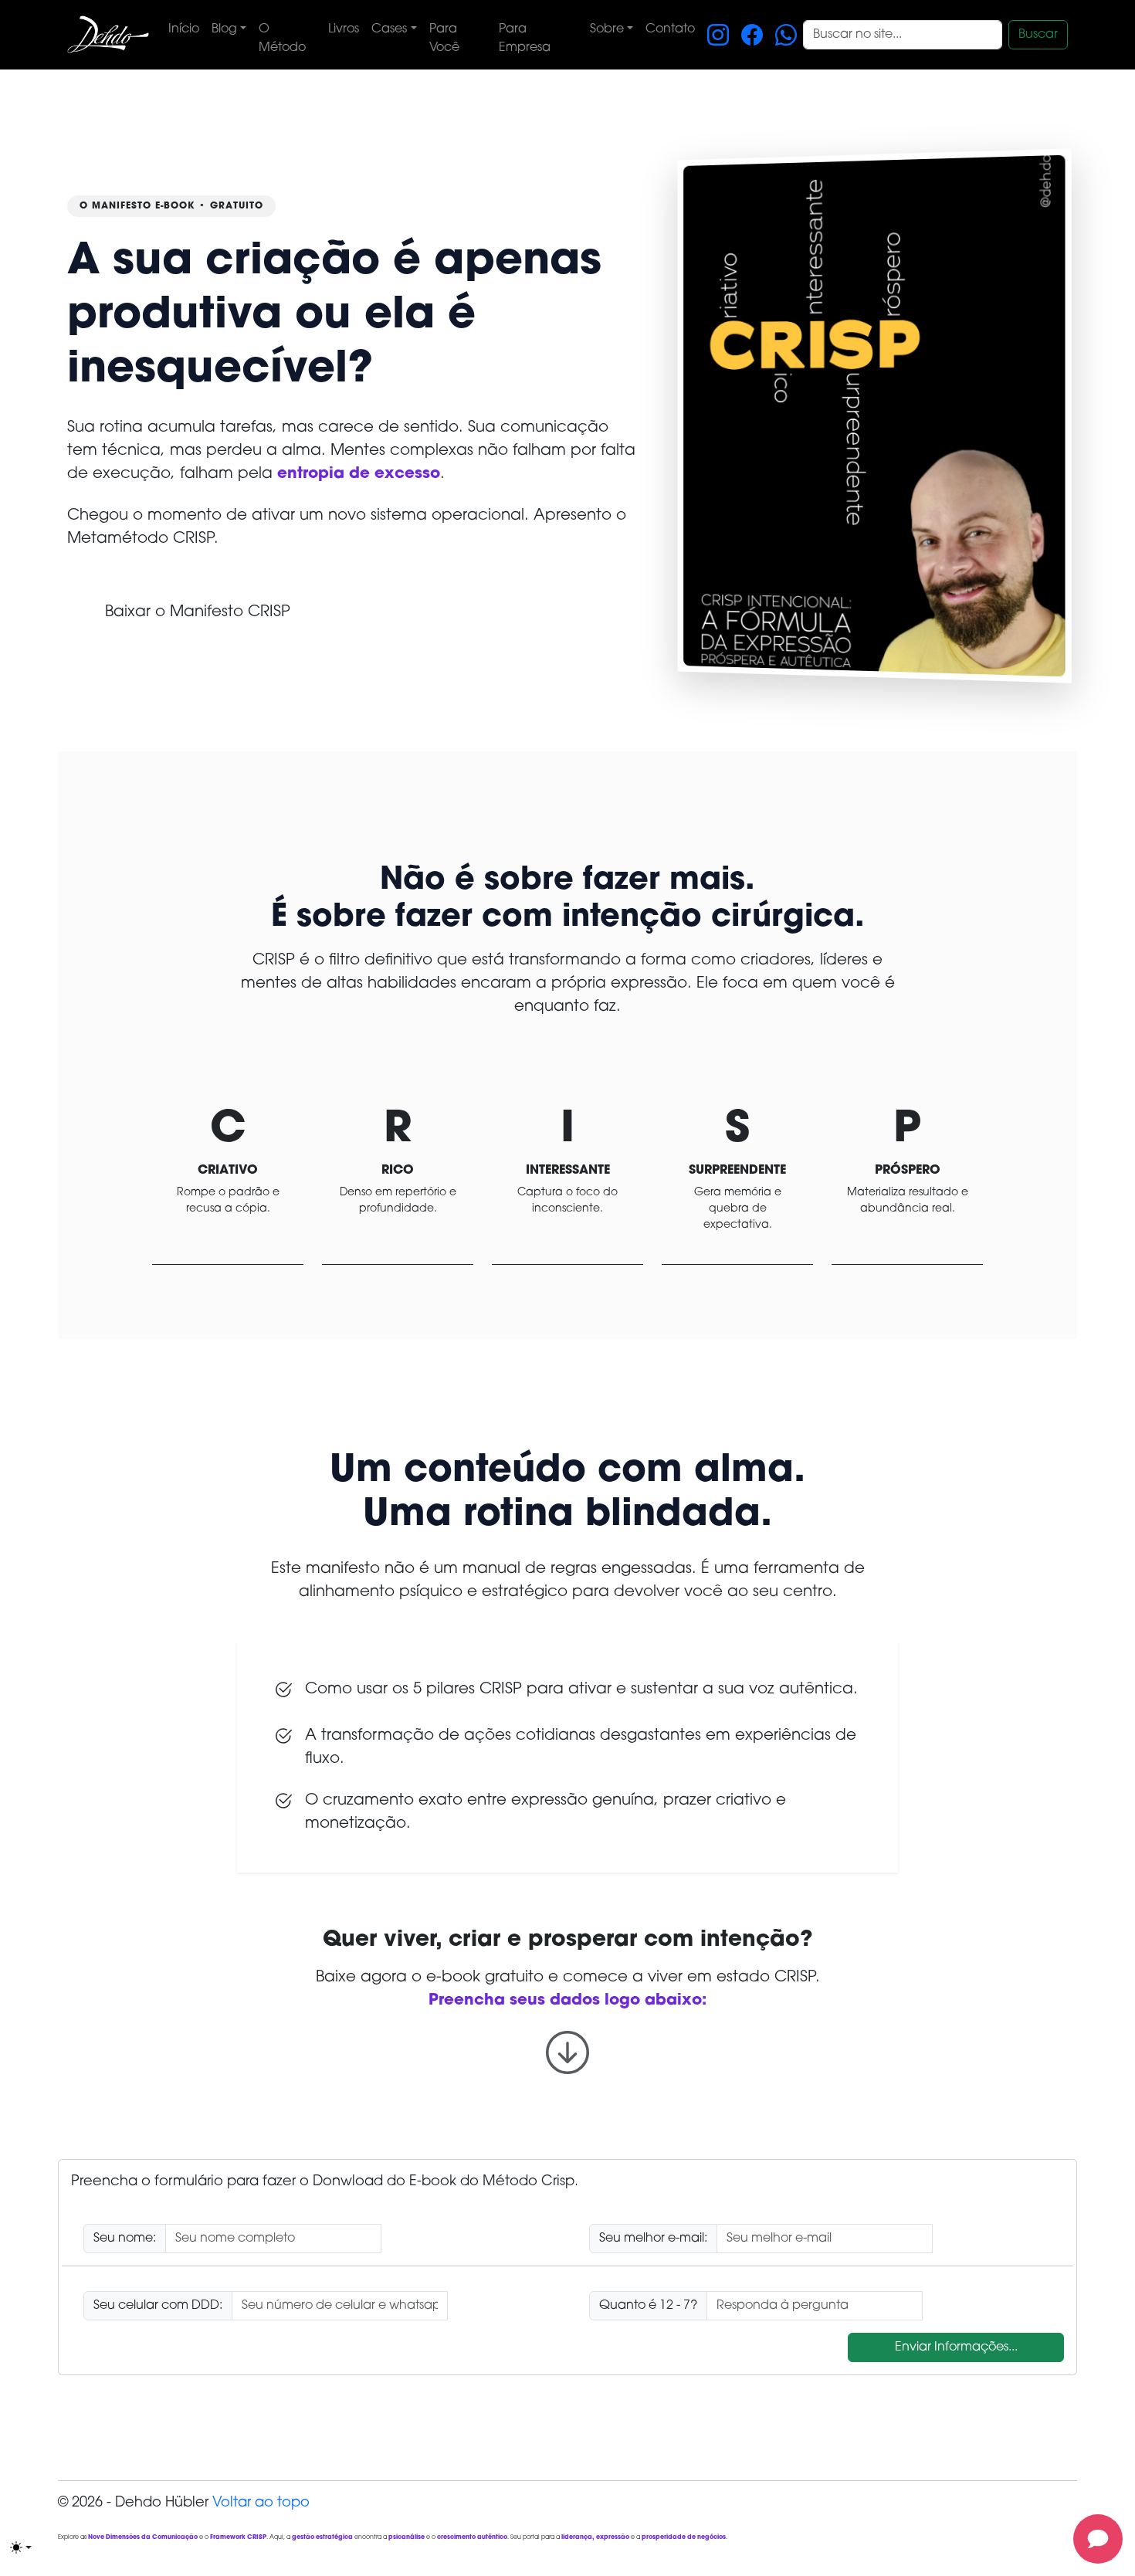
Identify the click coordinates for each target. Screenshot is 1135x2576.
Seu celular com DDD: (158, 2306)
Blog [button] (224, 29)
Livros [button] (344, 29)
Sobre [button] (607, 29)
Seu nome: (125, 2239)
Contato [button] (670, 29)
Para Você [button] (444, 39)
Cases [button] (389, 29)
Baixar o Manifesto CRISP (198, 612)
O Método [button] (282, 39)
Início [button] (184, 29)
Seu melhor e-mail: (653, 2239)
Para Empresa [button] (525, 39)
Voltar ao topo (261, 2503)
